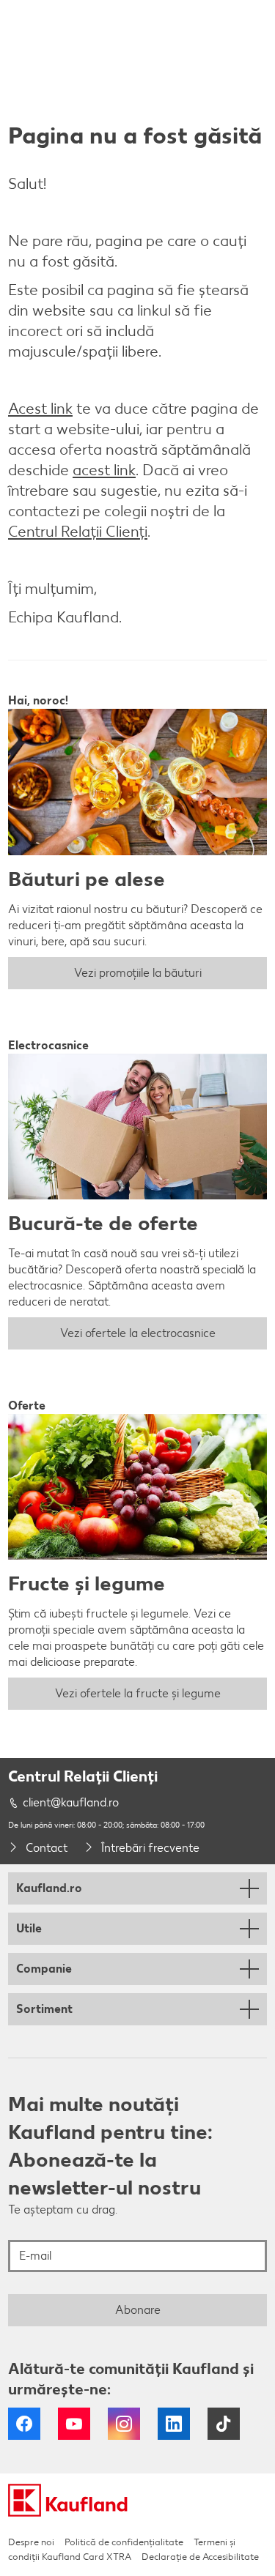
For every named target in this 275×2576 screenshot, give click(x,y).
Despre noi (31, 2542)
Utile (29, 1928)
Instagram (124, 2424)
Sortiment (44, 2009)
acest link (104, 470)
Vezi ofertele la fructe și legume (138, 1693)
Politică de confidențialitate (124, 2542)
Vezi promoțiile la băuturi (138, 973)
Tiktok (224, 2424)
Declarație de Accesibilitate (200, 2557)
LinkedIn (174, 2424)
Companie (44, 1969)
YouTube (74, 2424)
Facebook (24, 2424)
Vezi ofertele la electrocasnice (138, 1333)
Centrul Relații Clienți (78, 531)
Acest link (40, 408)
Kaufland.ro (49, 1888)
